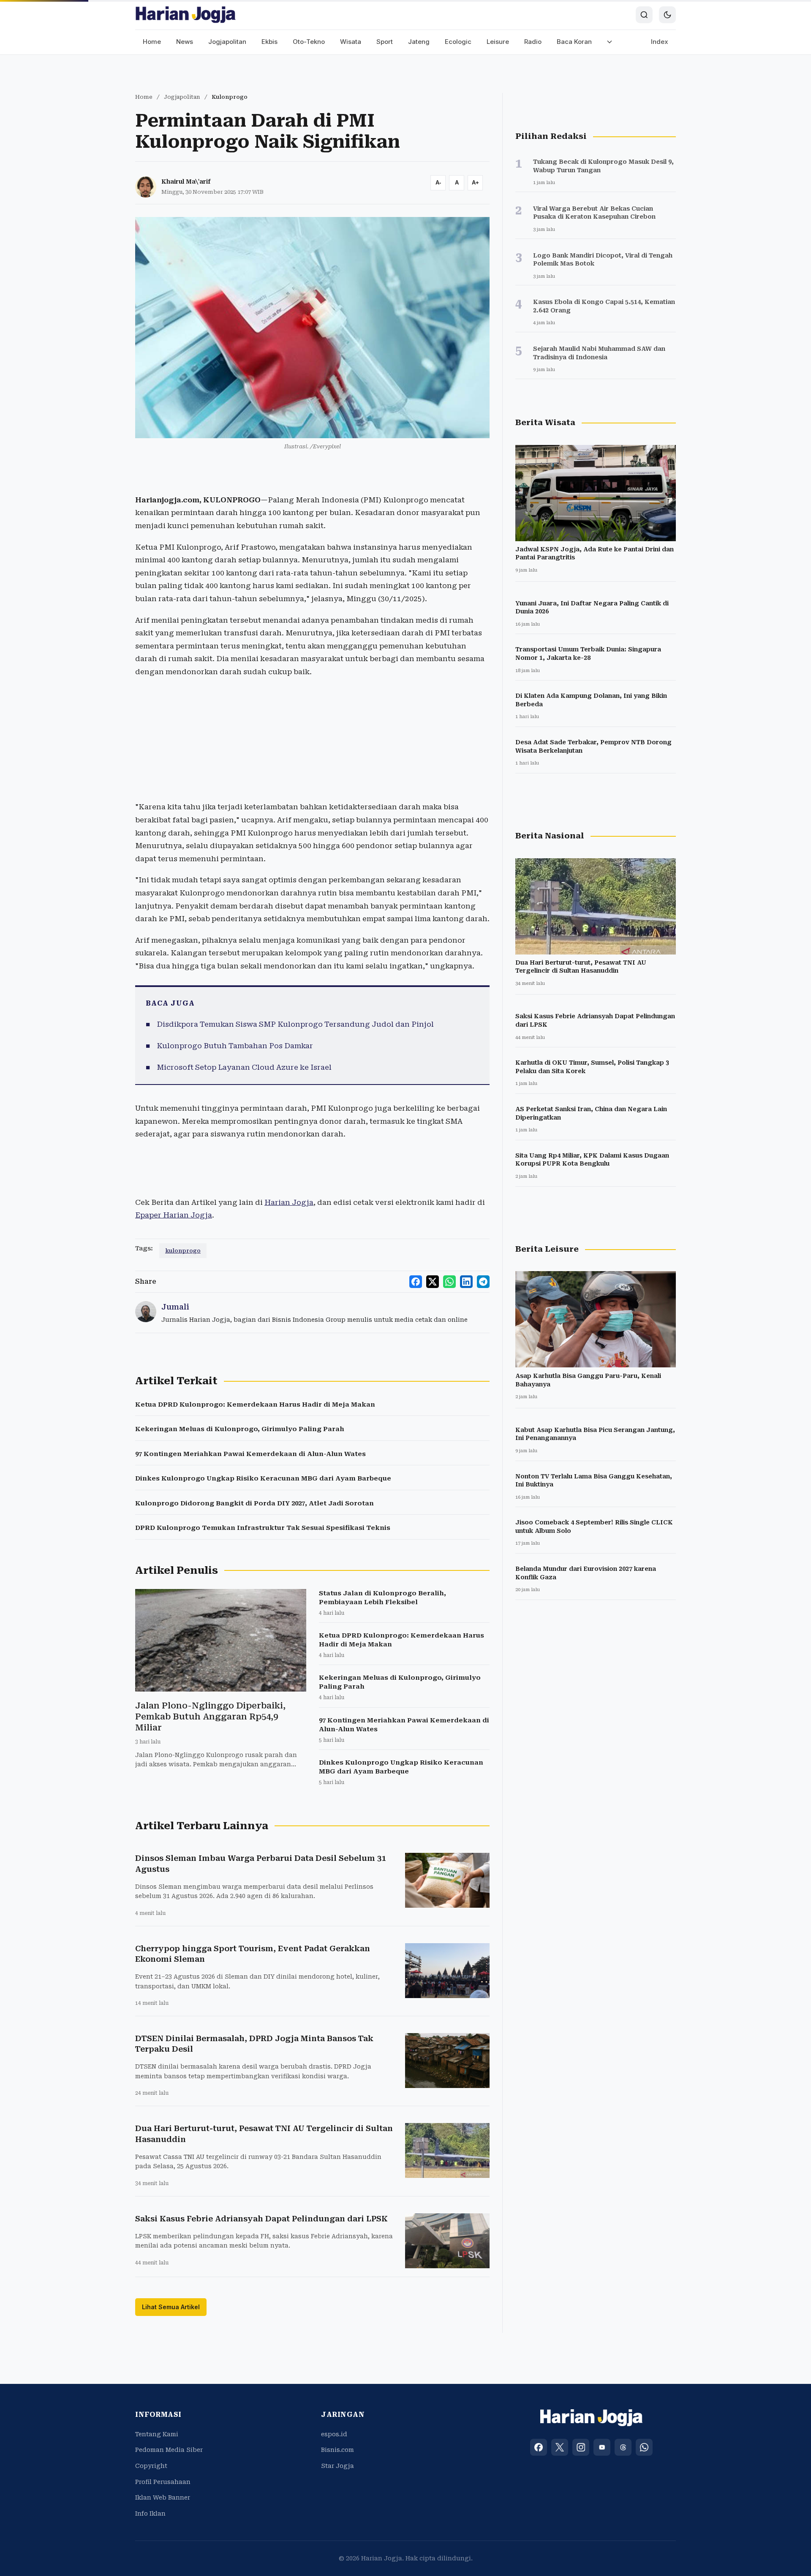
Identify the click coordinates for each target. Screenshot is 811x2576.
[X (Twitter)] (560, 2447)
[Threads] (623, 2447)
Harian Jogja (289, 1202)
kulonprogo (183, 1251)
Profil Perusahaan (163, 2482)
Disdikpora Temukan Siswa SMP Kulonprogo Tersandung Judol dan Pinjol (295, 1024)
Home (152, 42)
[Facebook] (539, 2447)
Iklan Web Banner (163, 2497)
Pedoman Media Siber (169, 2450)
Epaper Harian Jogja (174, 1215)
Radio (533, 42)
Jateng (419, 42)
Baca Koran (574, 42)
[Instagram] (581, 2447)
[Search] (644, 15)
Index (660, 42)
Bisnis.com (337, 2450)
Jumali (175, 1307)
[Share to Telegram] (483, 1282)
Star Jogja (337, 2466)
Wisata (351, 42)
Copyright (151, 2466)
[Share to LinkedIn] (466, 1282)
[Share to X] (433, 1282)
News (185, 42)
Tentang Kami (157, 2434)
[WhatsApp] (644, 2447)
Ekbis (269, 42)
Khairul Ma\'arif (186, 182)
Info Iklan (150, 2514)
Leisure (498, 42)
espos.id (334, 2434)
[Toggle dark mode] (667, 15)
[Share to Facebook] (416, 1282)
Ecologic (458, 42)
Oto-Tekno (309, 42)
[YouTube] (602, 2447)
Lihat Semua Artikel (171, 2307)
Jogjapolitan (227, 42)
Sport (385, 42)
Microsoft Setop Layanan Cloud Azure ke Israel (244, 1067)
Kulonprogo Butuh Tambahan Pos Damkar (235, 1046)
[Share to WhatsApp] (449, 1282)
